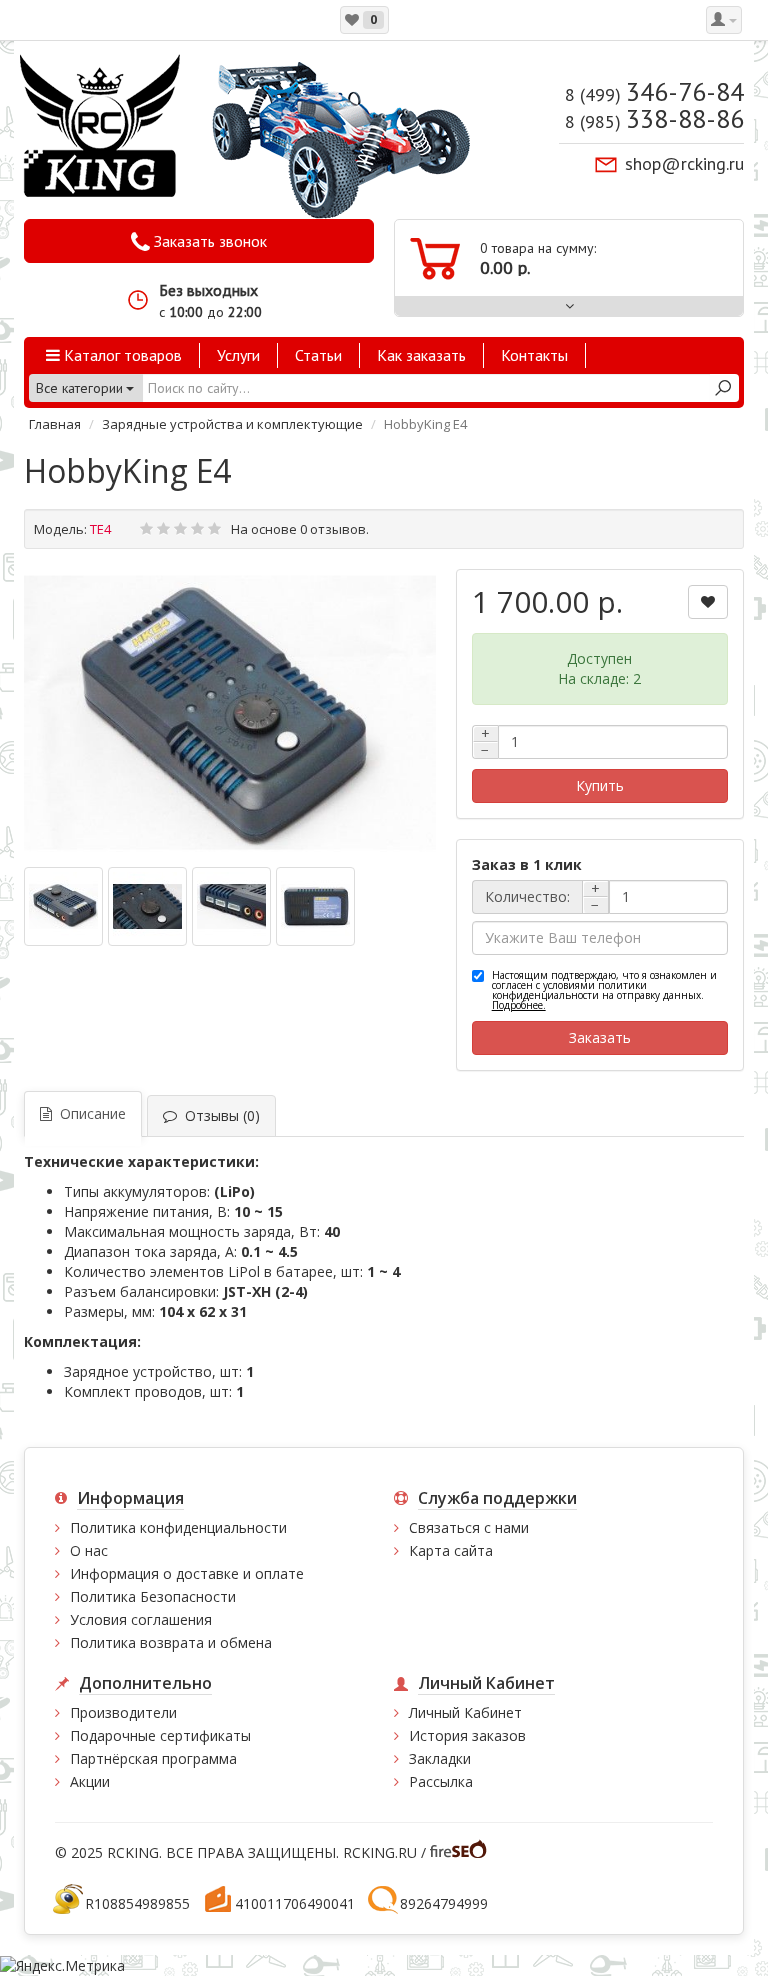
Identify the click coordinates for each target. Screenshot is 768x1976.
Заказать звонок (208, 241)
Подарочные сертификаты (160, 1735)
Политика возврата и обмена (171, 1642)
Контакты (534, 355)
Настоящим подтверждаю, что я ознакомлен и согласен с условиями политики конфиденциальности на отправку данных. (604, 990)
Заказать (600, 1037)
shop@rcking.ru (684, 163)
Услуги (238, 355)
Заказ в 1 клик (527, 864)
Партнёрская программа (153, 1758)
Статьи (318, 355)
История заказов (467, 1735)
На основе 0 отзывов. (300, 529)
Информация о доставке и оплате (187, 1573)
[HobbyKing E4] (230, 713)
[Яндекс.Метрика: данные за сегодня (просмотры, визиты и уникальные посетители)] (62, 1966)
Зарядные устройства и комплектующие (232, 424)
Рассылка (441, 1781)
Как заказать (421, 355)
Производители (123, 1712)
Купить (600, 785)
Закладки (440, 1758)
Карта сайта (451, 1550)
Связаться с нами (469, 1527)
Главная (55, 424)
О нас (89, 1550)
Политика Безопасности (153, 1596)
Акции (90, 1781)
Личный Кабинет (465, 1712)
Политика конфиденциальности (178, 1527)
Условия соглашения (141, 1619)
